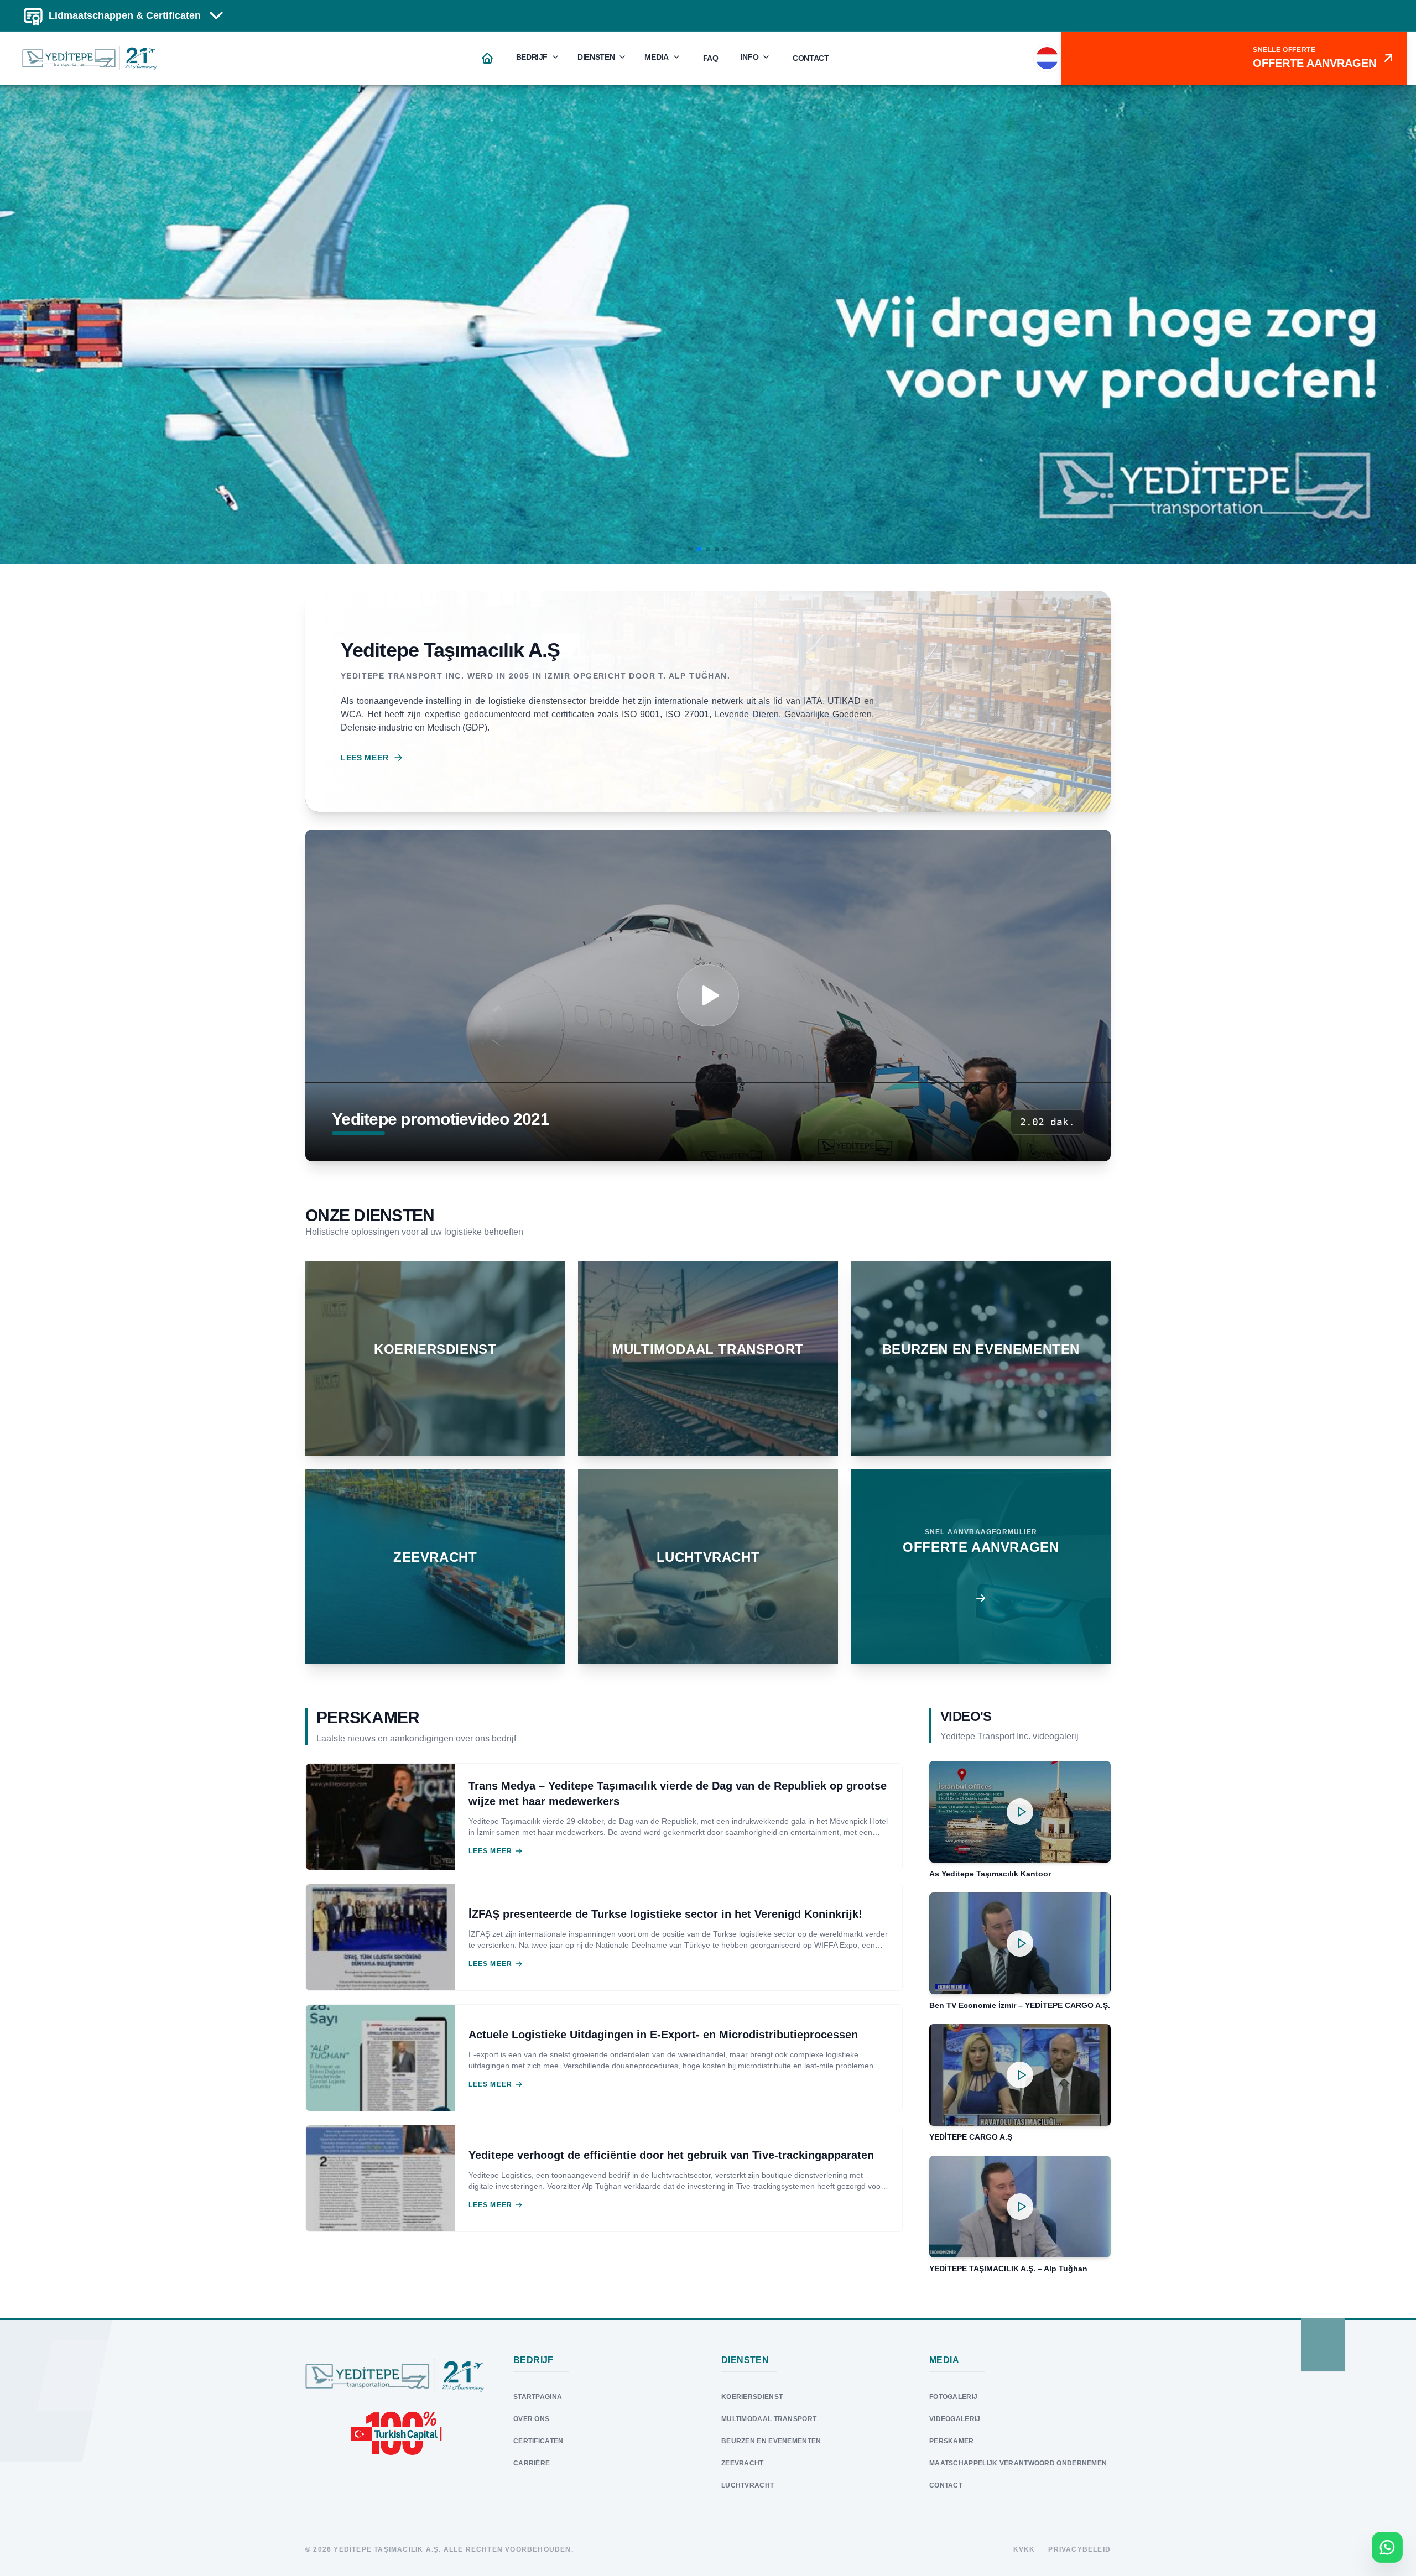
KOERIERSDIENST (752, 2397)
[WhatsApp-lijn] (1387, 2547)
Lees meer (365, 758)
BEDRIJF (532, 57)
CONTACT (811, 58)
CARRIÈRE (532, 2463)
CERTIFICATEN (538, 2441)
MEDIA (656, 57)
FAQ (711, 58)
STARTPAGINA (538, 2397)
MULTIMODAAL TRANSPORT (769, 2419)
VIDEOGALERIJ (955, 2419)
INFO (750, 57)
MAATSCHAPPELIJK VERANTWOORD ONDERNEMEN (1018, 2463)
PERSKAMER (952, 2441)
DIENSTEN (596, 57)
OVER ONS (531, 2419)
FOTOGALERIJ (953, 2397)
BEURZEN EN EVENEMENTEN (771, 2441)
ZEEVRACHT (743, 2463)
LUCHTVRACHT (748, 2485)
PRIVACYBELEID (1079, 2549)
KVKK (1024, 2549)
